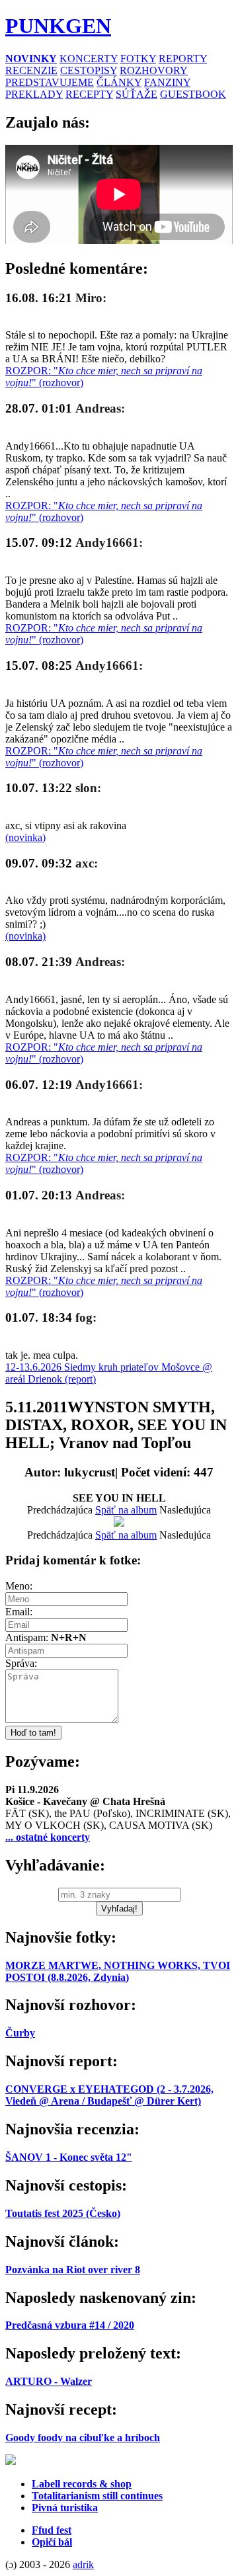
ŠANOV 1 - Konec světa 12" (69, 2157)
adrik (83, 2564)
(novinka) (25, 837)
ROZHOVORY (154, 70)
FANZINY (167, 82)
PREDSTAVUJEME (50, 82)
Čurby (20, 2033)
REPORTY (183, 59)
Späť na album (126, 1510)
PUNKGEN (58, 26)
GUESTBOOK (193, 94)
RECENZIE (31, 70)
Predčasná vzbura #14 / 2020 (70, 2325)
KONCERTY (89, 59)
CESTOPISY (89, 70)
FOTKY (138, 59)
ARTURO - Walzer (49, 2381)
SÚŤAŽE (137, 94)
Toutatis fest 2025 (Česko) (63, 2213)
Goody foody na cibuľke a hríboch (83, 2437)
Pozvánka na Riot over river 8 (73, 2270)
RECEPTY (89, 94)
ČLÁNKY (119, 82)
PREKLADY (34, 94)
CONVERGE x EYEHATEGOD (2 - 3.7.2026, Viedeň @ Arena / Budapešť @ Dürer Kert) (109, 2095)
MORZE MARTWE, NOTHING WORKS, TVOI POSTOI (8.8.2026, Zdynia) (118, 1971)
